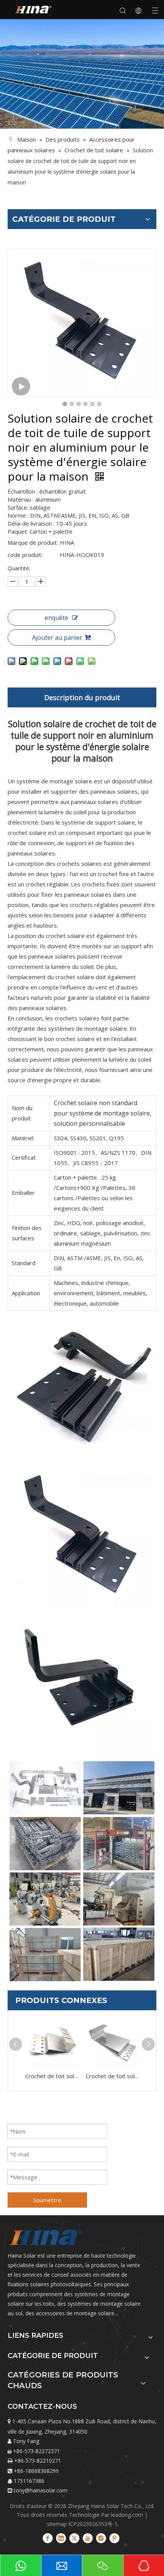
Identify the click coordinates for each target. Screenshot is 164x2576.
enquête (56, 618)
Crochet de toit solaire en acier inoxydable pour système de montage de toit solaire (112, 2076)
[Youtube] (88, 2538)
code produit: (25, 555)
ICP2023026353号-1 (93, 2524)
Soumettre (47, 2200)
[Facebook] (48, 2538)
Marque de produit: (33, 542)
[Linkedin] (61, 2538)
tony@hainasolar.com (41, 2490)
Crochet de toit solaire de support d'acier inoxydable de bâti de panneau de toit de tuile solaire (52, 2076)
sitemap (57, 2524)
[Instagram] (101, 2538)
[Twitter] (74, 2538)
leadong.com (127, 2515)
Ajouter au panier (57, 638)
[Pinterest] (114, 2538)
